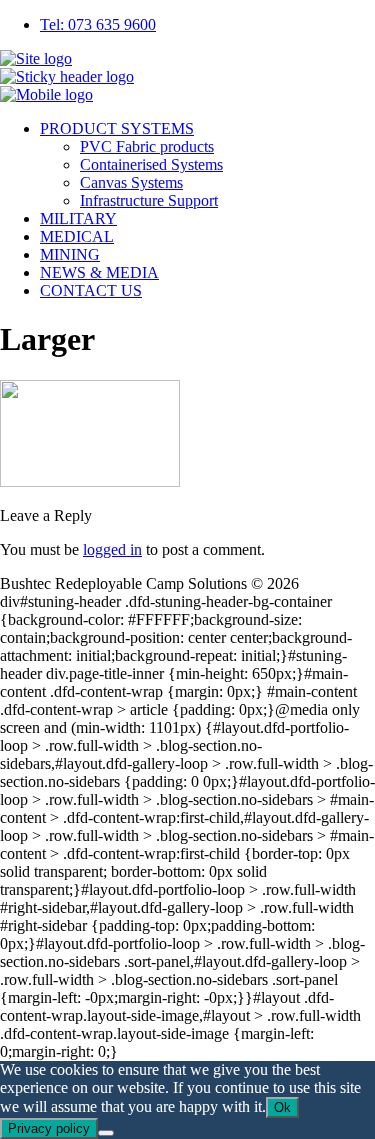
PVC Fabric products (147, 146)
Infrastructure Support (149, 200)
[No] (106, 1133)
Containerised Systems (151, 164)
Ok (282, 1107)
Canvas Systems (131, 182)
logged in (112, 549)
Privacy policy (49, 1128)
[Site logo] (36, 58)
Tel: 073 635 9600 (98, 24)
